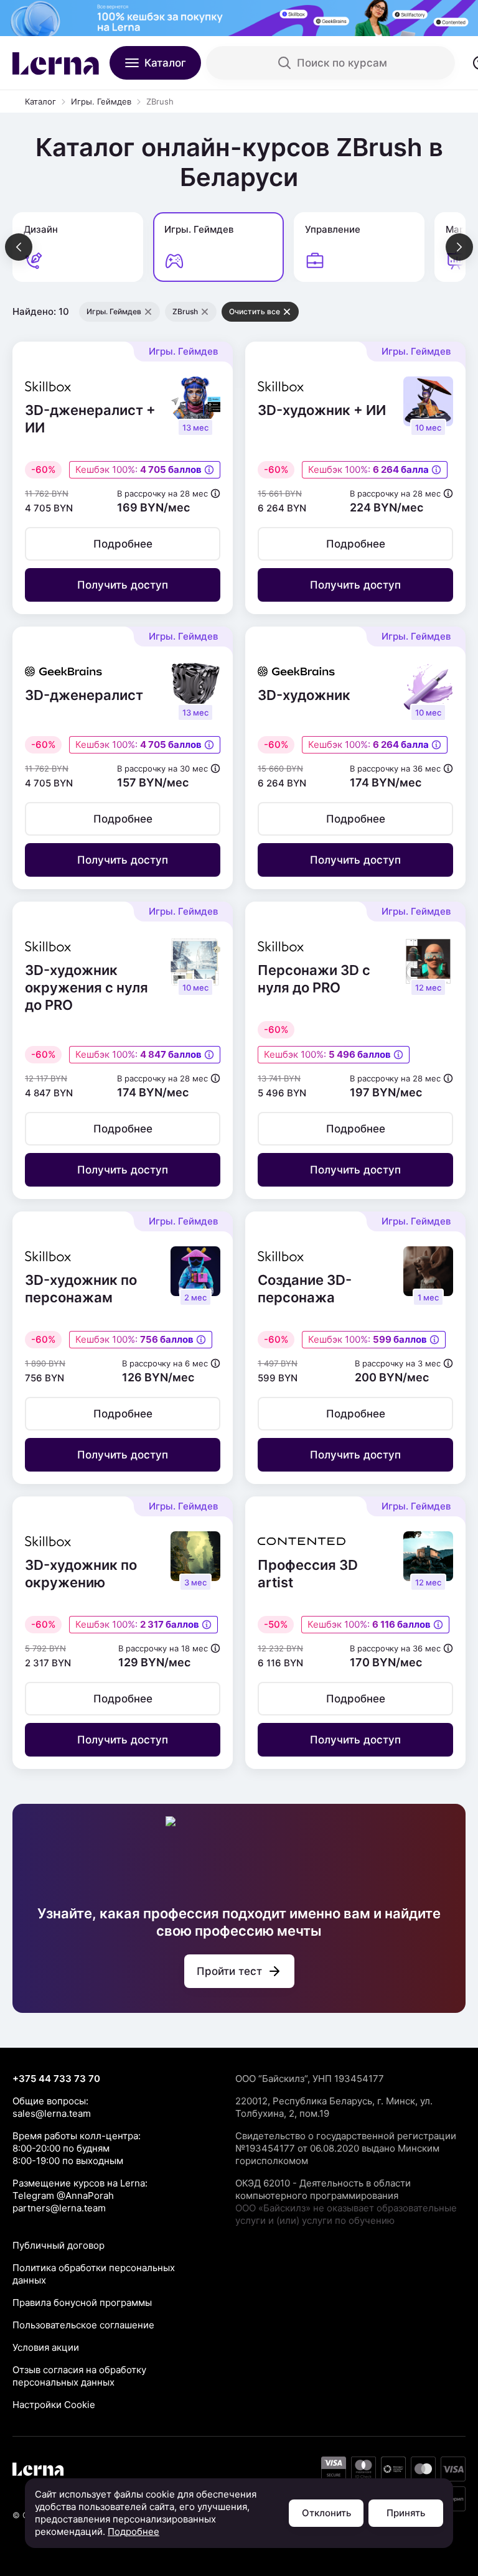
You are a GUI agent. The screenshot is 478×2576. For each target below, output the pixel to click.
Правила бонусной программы (82, 2303)
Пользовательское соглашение (83, 2325)
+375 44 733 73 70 (56, 2079)
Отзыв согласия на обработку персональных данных (79, 2376)
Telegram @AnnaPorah (63, 2196)
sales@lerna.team (52, 2113)
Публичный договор (59, 2245)
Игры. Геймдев (101, 101)
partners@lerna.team (59, 2208)
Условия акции (46, 2347)
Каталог (40, 101)
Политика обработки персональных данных (94, 2274)
